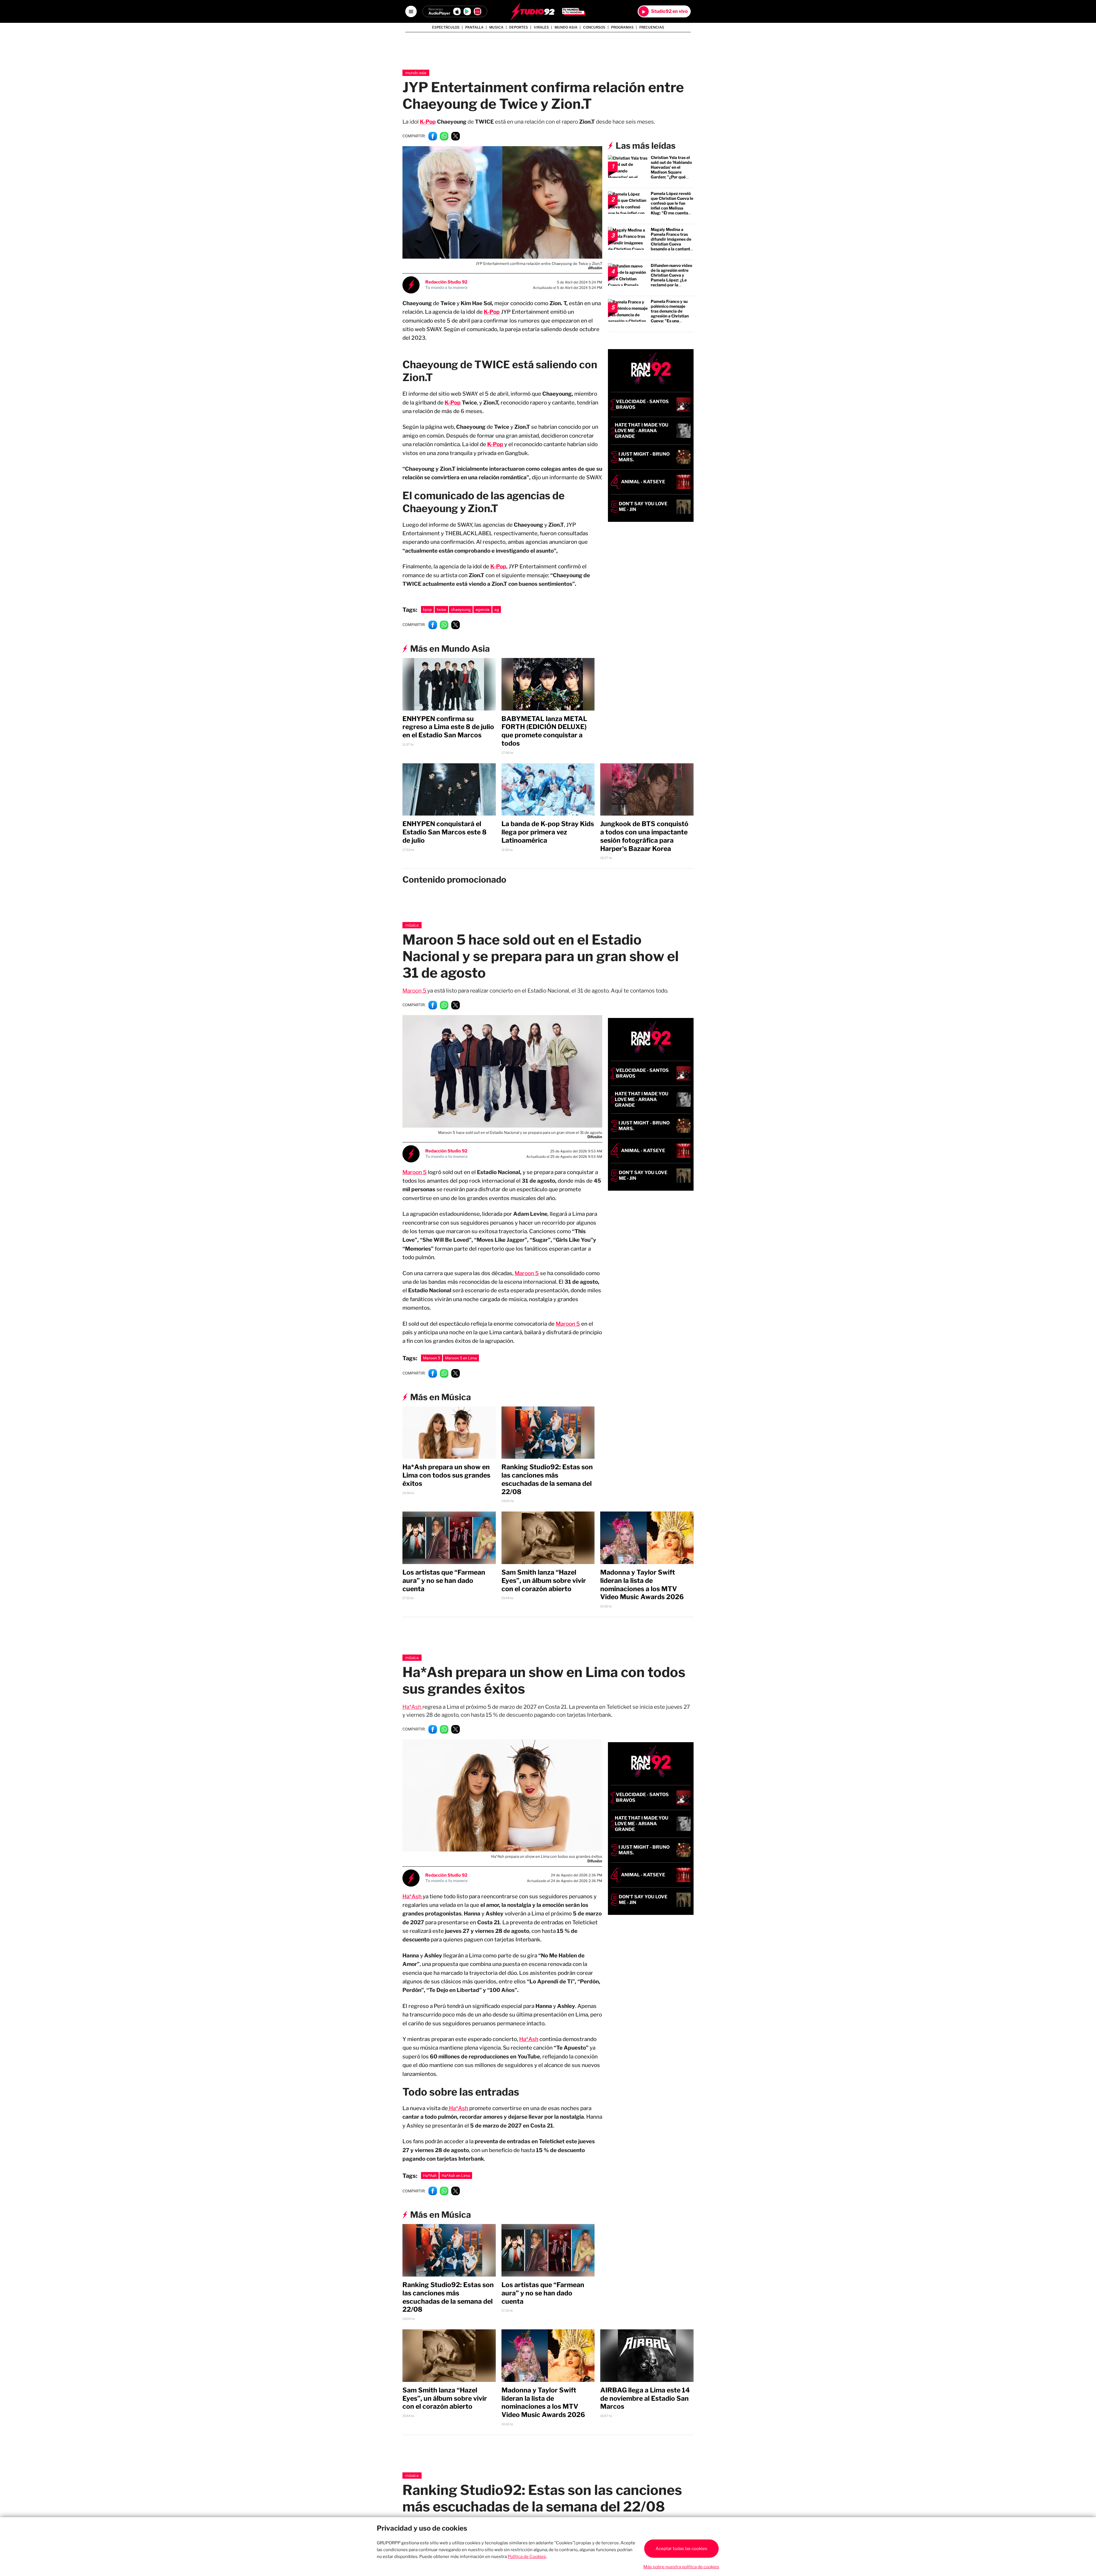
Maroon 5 (415, 991)
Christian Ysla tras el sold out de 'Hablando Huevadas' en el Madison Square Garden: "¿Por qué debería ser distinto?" (672, 170)
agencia (482, 609)
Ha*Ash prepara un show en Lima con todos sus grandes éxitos (446, 1475)
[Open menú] (411, 11)
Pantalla (474, 27)
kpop (427, 609)
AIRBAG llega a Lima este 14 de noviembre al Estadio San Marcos (645, 2398)
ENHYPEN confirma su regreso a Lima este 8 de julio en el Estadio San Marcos (448, 727)
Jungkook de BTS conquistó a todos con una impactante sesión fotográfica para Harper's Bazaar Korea (644, 836)
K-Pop (428, 122)
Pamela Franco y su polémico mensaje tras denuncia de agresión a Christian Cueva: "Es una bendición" (670, 313)
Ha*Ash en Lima (456, 2175)
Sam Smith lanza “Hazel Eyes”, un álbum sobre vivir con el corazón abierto (544, 1581)
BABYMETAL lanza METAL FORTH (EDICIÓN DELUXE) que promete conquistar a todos (544, 731)
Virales (541, 27)
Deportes (519, 27)
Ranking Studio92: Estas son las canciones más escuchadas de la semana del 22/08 (547, 1479)
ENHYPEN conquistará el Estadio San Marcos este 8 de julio (445, 832)
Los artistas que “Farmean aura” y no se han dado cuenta (444, 1581)
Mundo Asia (566, 27)
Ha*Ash (412, 1707)
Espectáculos (446, 27)
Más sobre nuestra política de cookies (681, 2567)
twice (441, 609)
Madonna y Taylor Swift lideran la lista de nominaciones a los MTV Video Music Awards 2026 (642, 1585)
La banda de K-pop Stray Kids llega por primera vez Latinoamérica (548, 832)
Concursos (594, 27)
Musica (496, 27)
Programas (622, 27)
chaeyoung (461, 609)
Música (412, 925)
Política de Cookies (527, 2557)
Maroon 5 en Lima (461, 1358)
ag (497, 609)
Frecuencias (652, 27)
